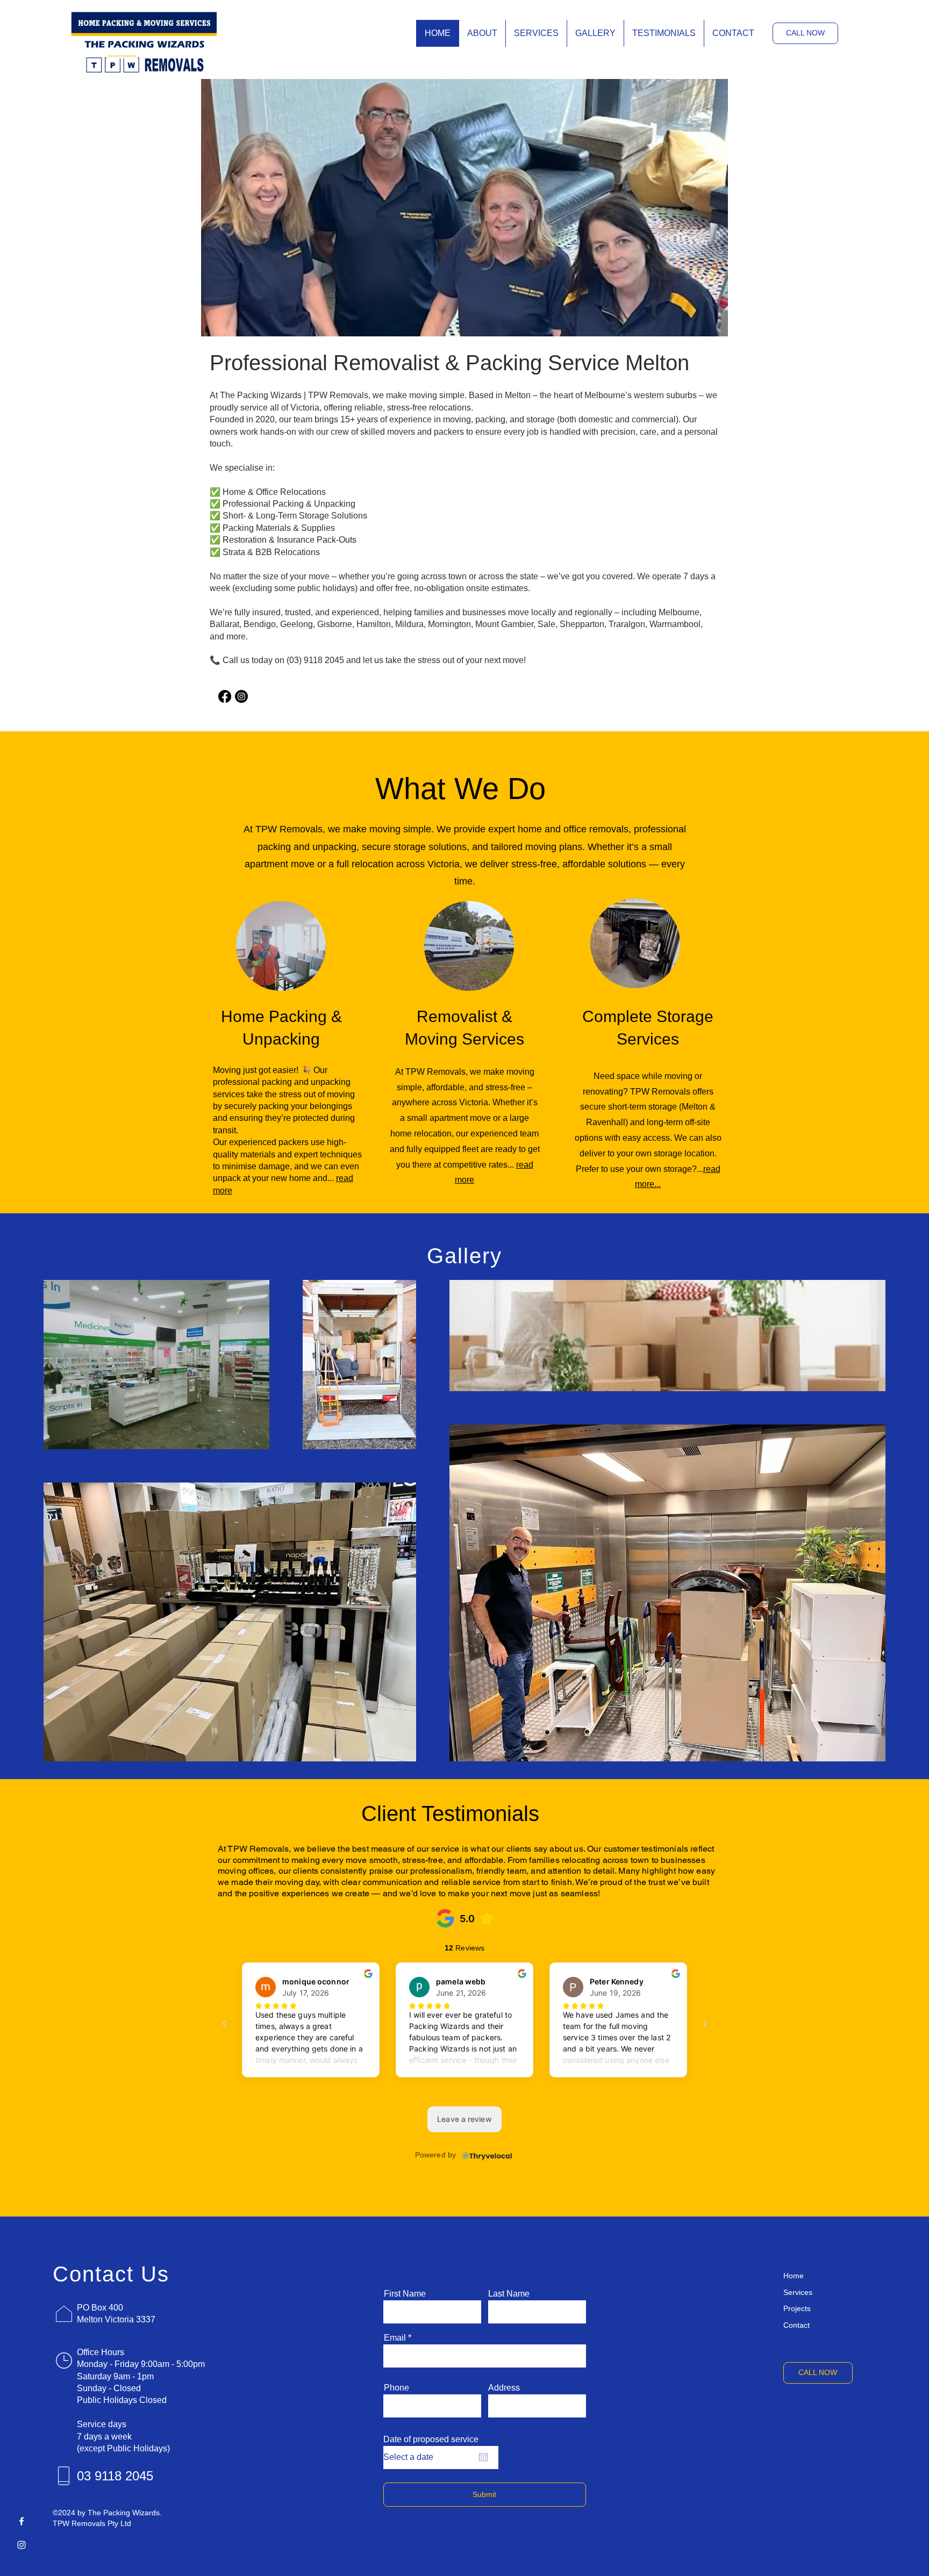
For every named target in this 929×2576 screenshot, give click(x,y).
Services (798, 2292)
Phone (396, 2388)
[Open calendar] (483, 2457)
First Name (405, 2294)
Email (395, 2338)
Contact (796, 2325)
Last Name (509, 2294)
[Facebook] (22, 2521)
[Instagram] (241, 696)
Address (504, 2388)
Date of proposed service (431, 2440)
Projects (797, 2308)
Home (794, 2276)
